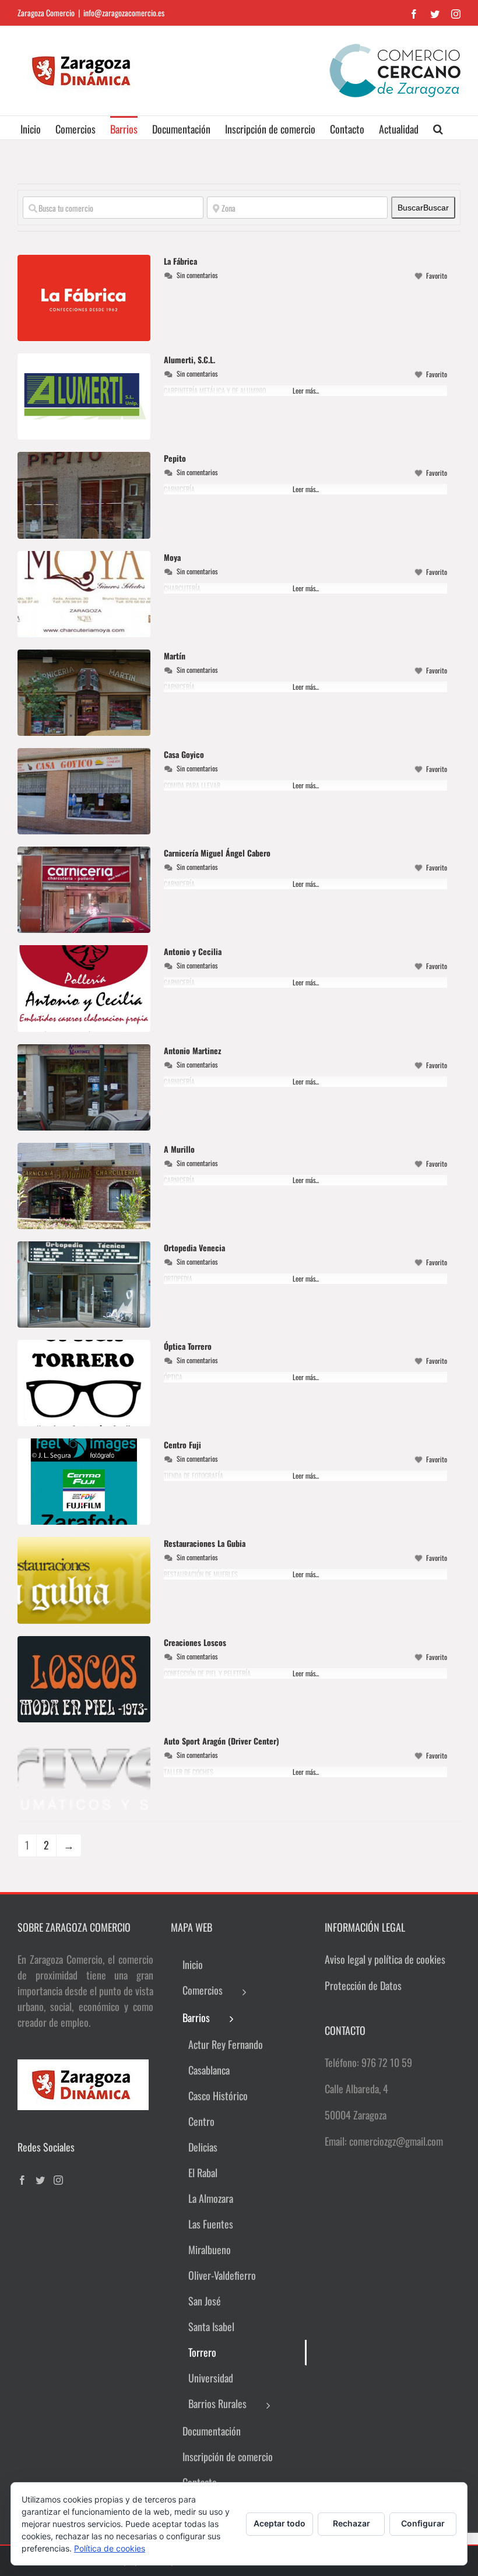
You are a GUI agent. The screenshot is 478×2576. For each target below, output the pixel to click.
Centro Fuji (182, 1445)
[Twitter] (40, 2180)
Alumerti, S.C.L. (189, 359)
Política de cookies (110, 2548)
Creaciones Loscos (195, 1642)
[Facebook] (22, 2180)
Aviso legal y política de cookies (385, 1959)
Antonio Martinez (192, 1050)
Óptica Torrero (188, 1346)
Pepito (175, 458)
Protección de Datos (363, 1985)
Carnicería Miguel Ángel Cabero (217, 853)
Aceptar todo (280, 2523)
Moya (172, 557)
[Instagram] (58, 2180)
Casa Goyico (184, 754)
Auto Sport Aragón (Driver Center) (222, 1741)
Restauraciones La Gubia (205, 1543)
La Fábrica (180, 261)
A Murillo (179, 1149)
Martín (175, 656)
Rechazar (352, 2523)
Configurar (423, 2523)
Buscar (423, 208)
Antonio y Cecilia (193, 951)
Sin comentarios (197, 275)
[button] (438, 128)
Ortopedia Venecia (194, 1247)
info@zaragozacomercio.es (124, 13)
